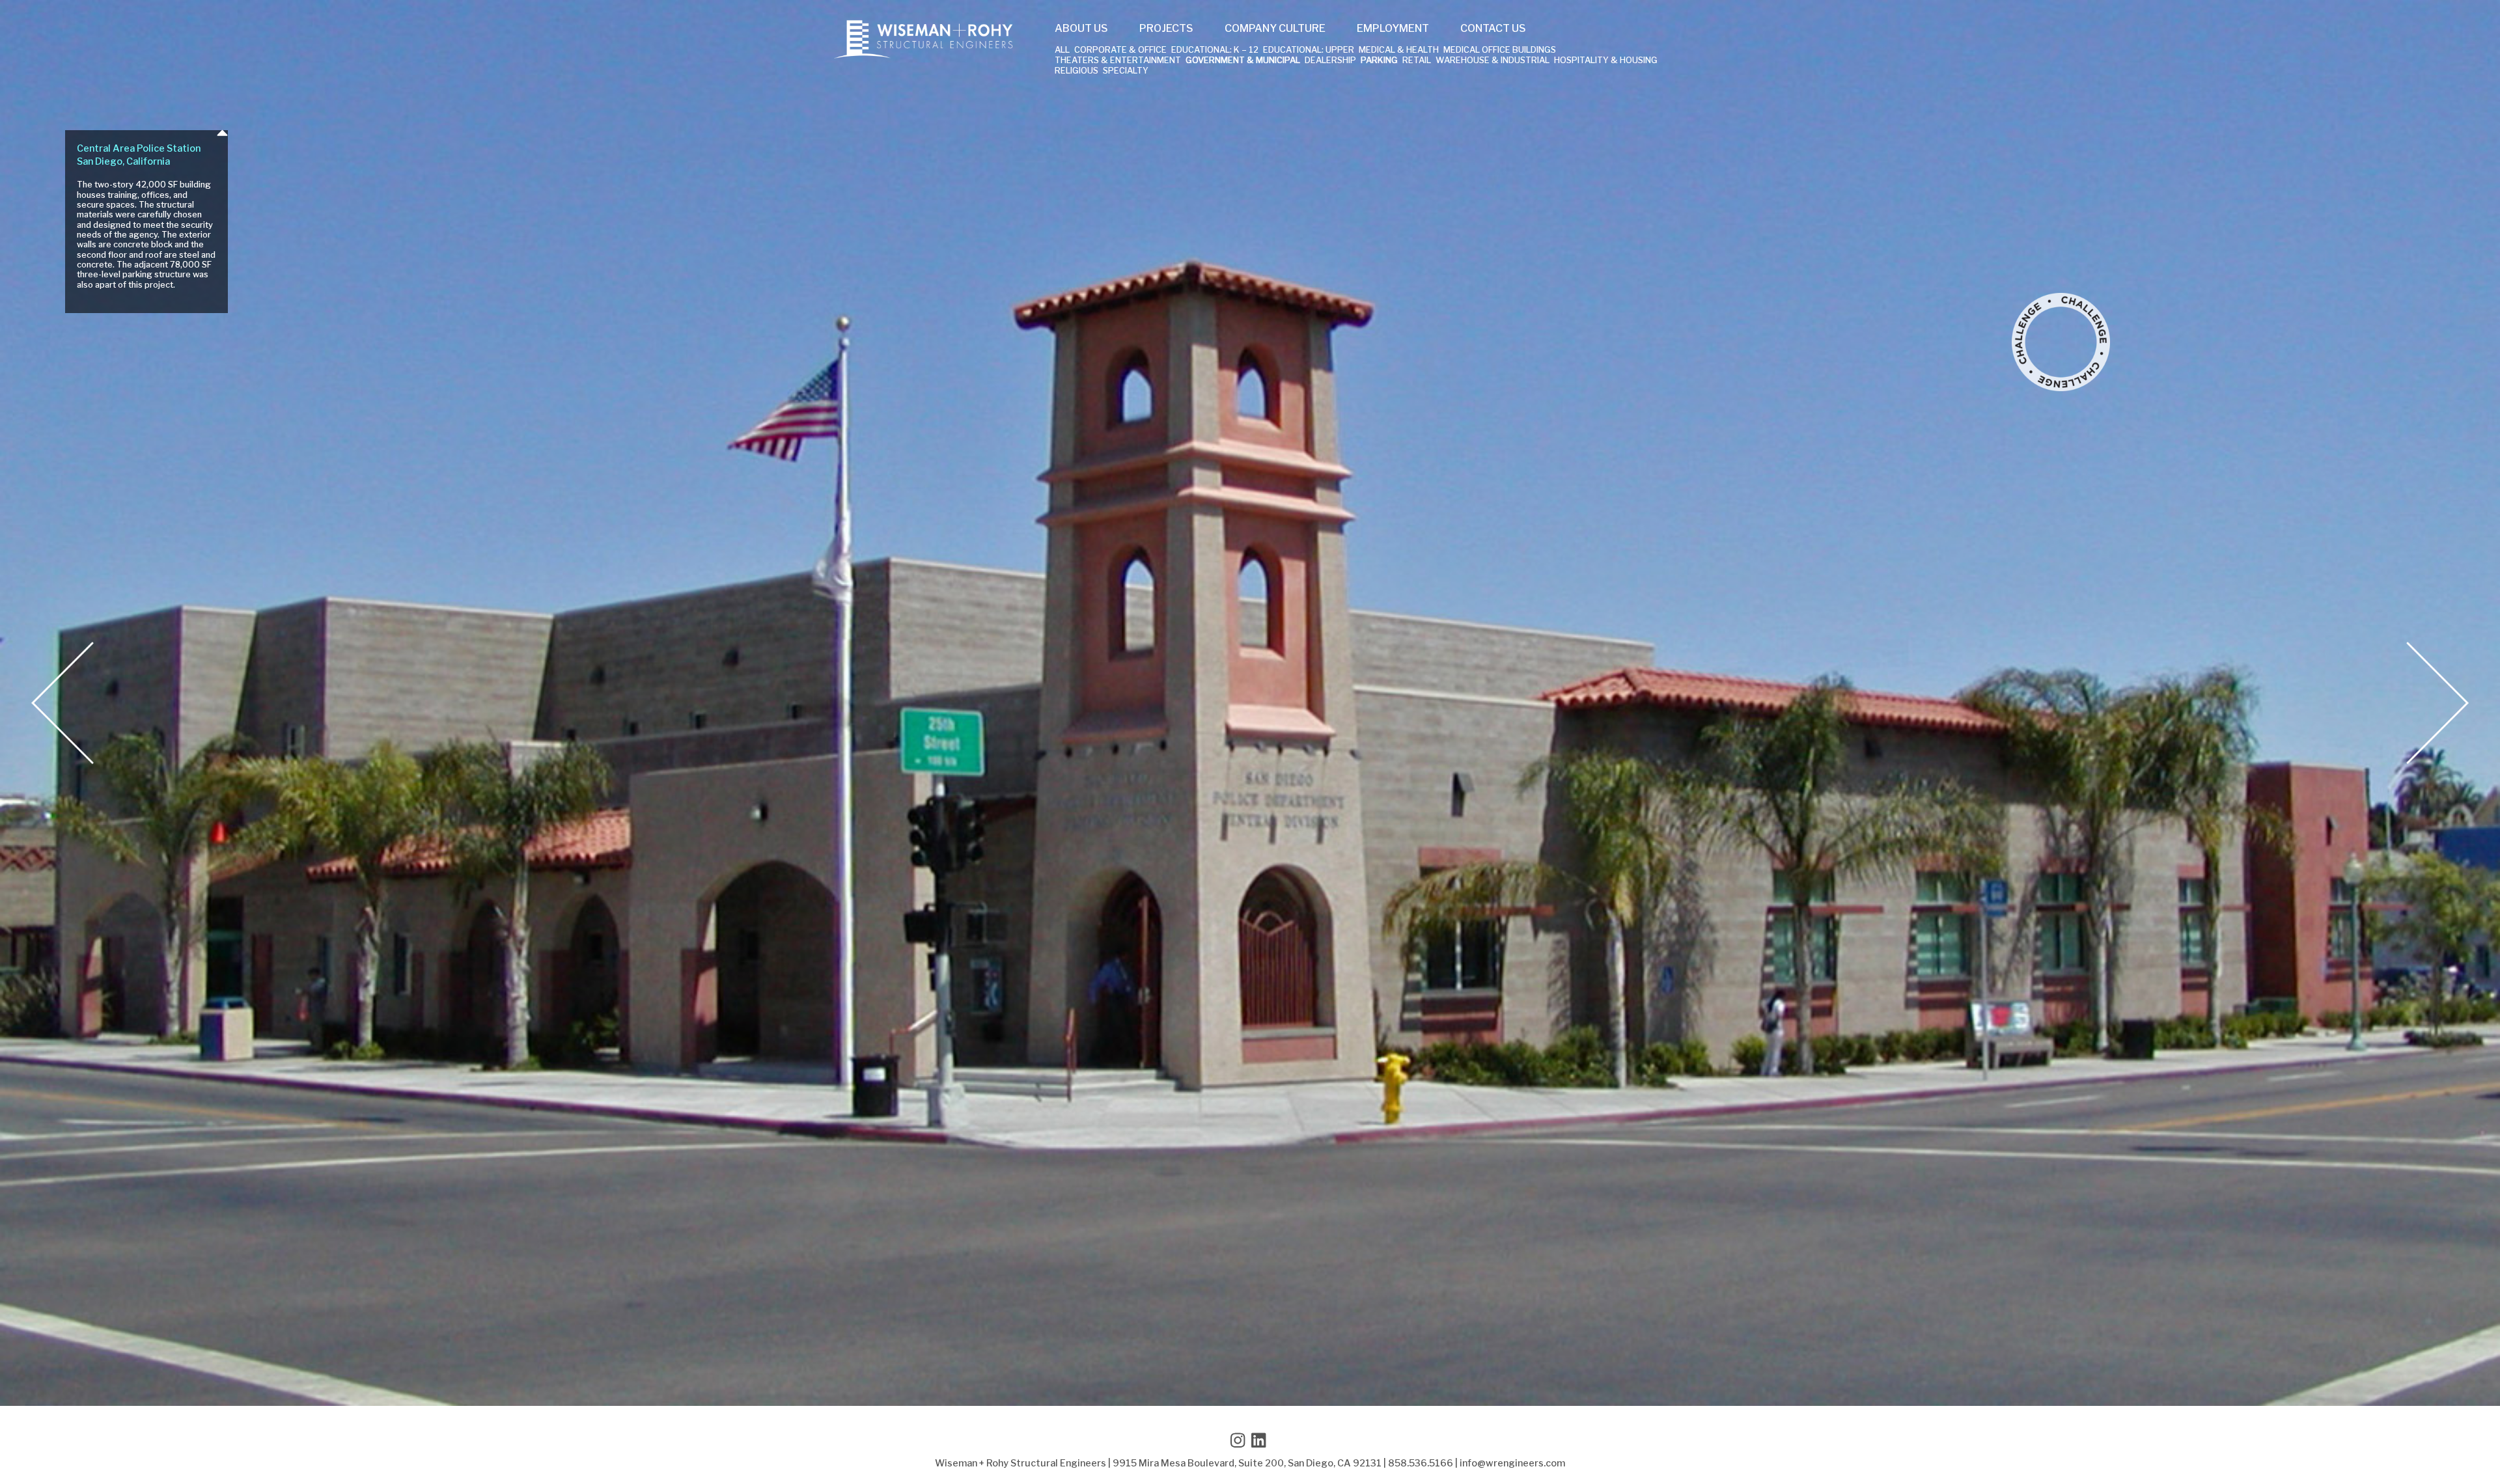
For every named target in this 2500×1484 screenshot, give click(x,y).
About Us (1081, 29)
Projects (1166, 29)
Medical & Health (1399, 50)
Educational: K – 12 (1215, 50)
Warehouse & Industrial (1493, 61)
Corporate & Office (1120, 50)
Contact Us (1493, 29)
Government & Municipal (1243, 61)
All (1062, 50)
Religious (1076, 71)
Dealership (1330, 61)
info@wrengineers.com (1512, 1463)
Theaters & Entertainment (1118, 61)
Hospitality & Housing (1606, 61)
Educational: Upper (1309, 50)
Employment (1393, 29)
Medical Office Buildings (1500, 50)
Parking (1379, 61)
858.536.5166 (1421, 1463)
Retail (1417, 61)
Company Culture (1275, 29)
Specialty (1126, 71)
